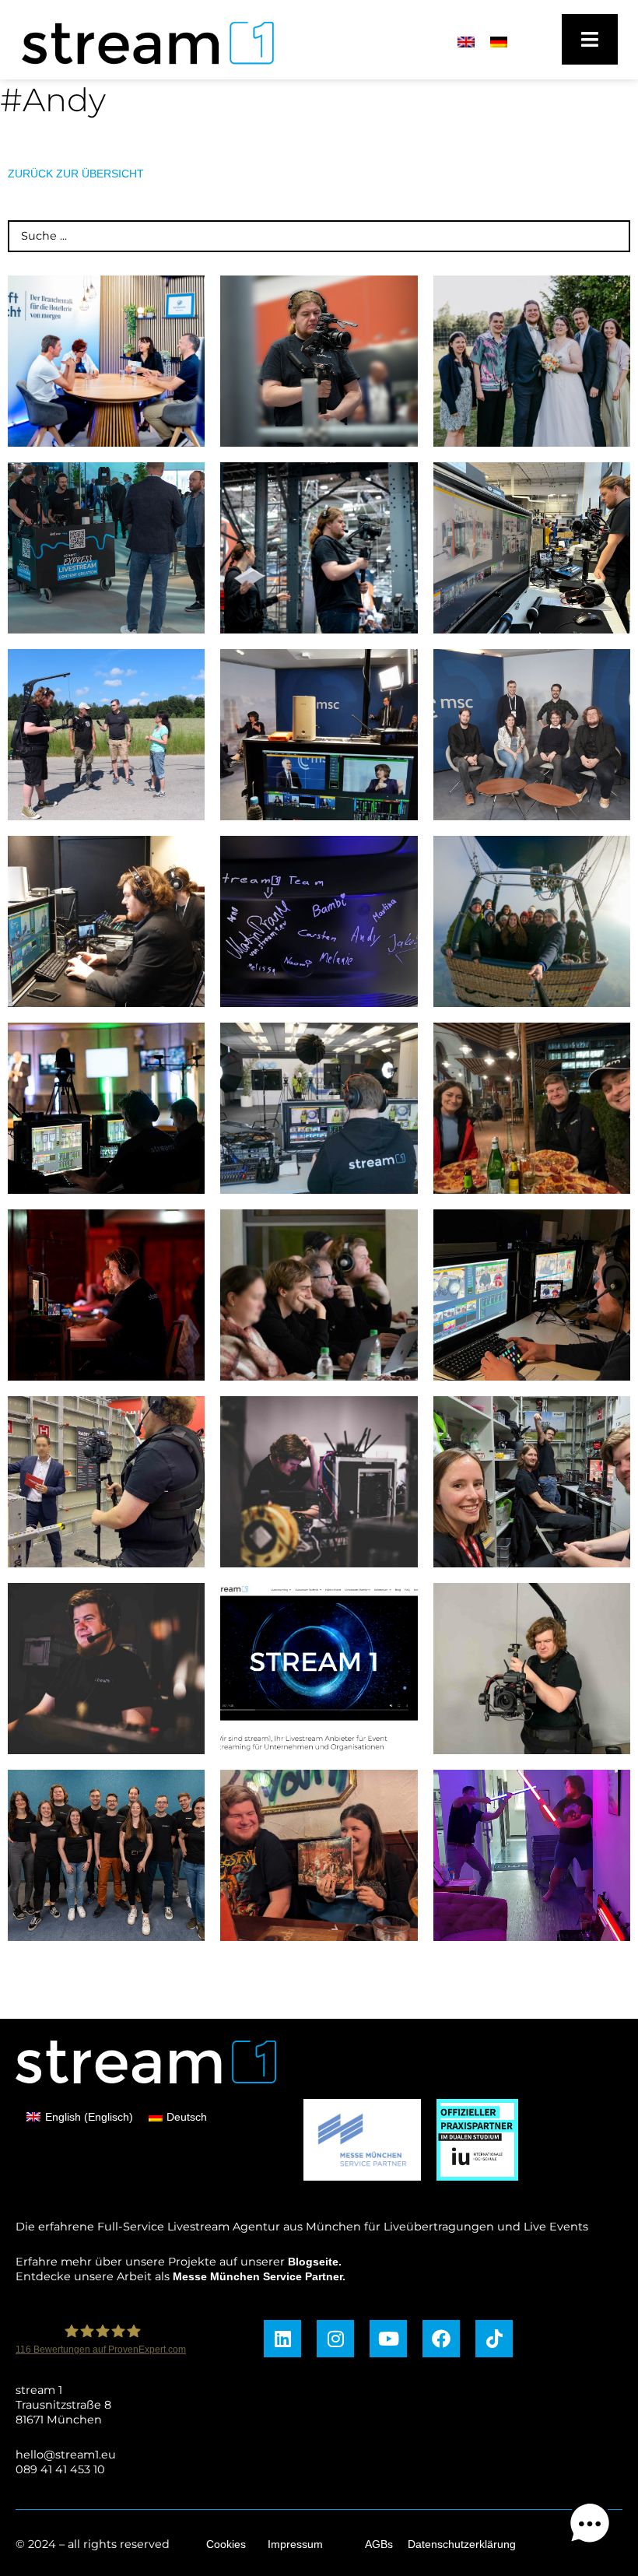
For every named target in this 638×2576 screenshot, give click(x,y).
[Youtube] (388, 2339)
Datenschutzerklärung (462, 2544)
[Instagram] (335, 2339)
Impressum (295, 2544)
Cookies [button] (226, 2544)
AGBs (379, 2544)
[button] (590, 2526)
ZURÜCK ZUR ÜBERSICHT (76, 174)
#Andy (53, 100)
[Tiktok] (494, 2339)
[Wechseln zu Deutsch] (499, 42)
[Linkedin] (282, 2339)
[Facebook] (441, 2339)
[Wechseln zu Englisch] (466, 42)
